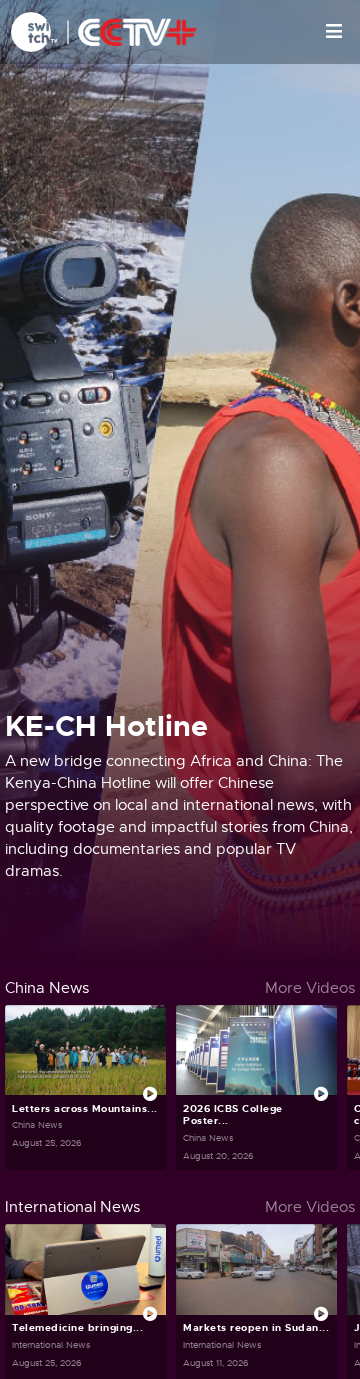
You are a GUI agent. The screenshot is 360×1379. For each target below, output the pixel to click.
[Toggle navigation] (334, 32)
